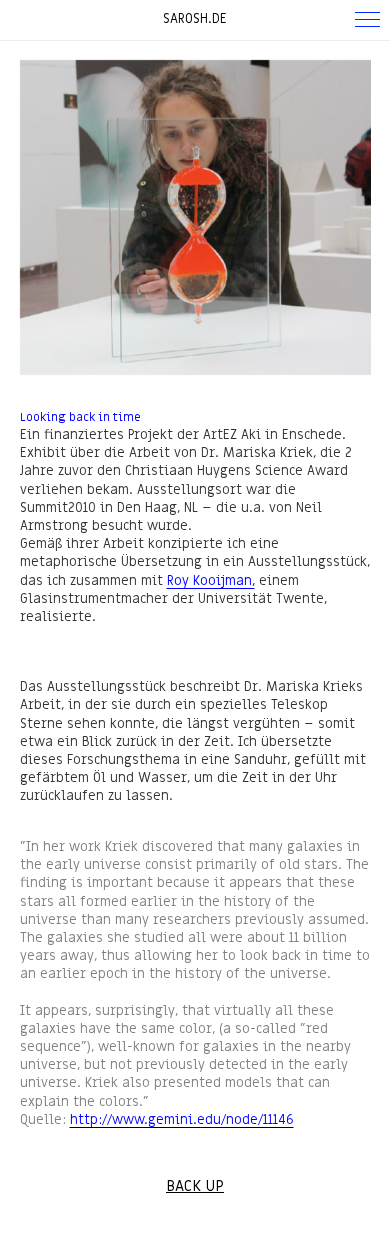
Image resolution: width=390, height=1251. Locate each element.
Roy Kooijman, (211, 580)
